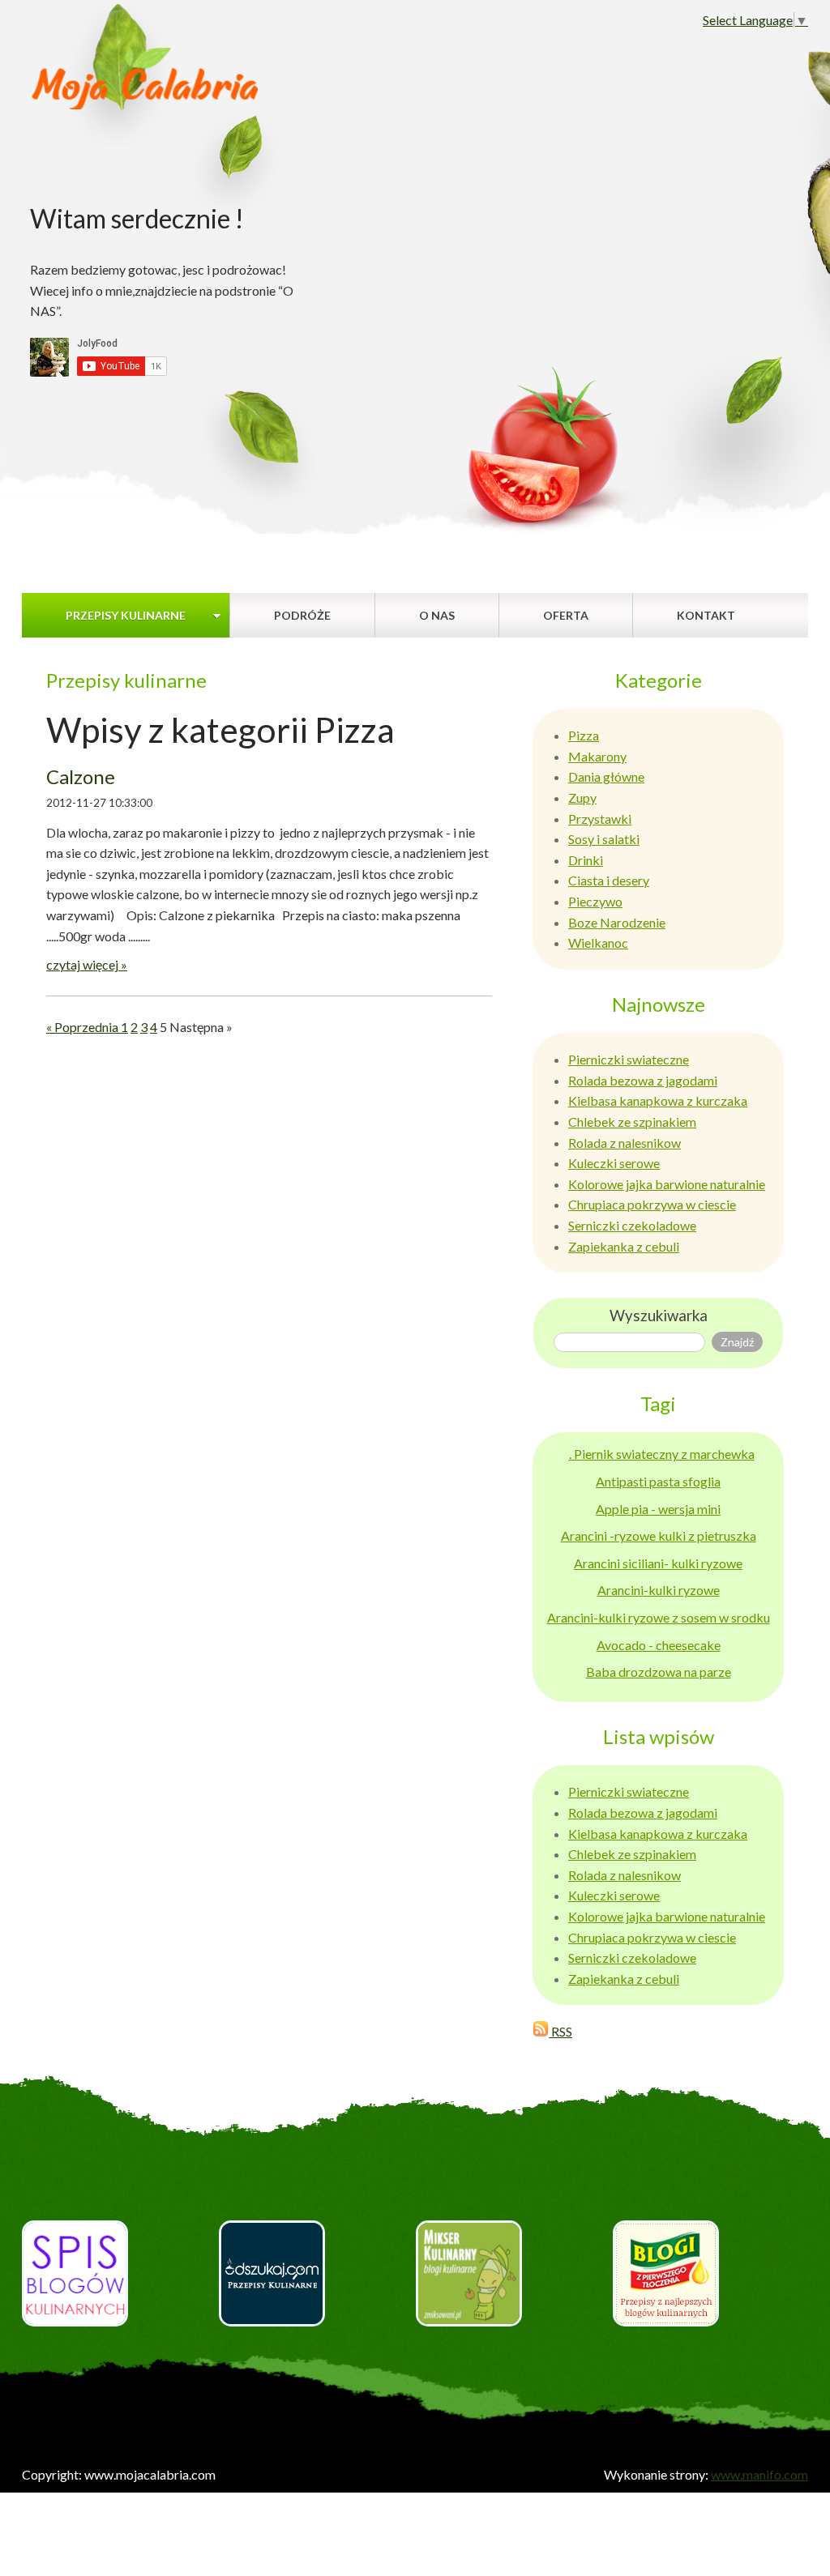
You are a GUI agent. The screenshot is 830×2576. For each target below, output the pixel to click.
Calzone (81, 776)
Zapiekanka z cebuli (624, 1246)
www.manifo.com (759, 2474)
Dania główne (606, 776)
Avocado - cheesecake (659, 1645)
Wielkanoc (598, 943)
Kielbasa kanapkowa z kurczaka (658, 1100)
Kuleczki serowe (614, 1163)
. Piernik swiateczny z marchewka (662, 1454)
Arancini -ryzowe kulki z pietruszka (659, 1535)
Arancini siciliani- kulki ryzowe (658, 1563)
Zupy (582, 798)
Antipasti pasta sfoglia (658, 1481)
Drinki (586, 860)
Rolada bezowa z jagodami (643, 1080)
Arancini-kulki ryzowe (659, 1590)
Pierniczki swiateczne (629, 1059)
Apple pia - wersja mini (658, 1509)
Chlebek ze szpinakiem (632, 1122)
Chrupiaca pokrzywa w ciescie (652, 1204)
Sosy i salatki (604, 839)
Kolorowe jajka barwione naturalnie (667, 1184)
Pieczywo (595, 901)
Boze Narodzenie (617, 922)
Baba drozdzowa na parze (659, 1672)
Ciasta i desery (609, 880)
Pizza (584, 735)
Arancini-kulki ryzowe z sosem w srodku (659, 1617)
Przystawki (600, 819)
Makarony (597, 756)
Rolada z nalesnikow (625, 1143)
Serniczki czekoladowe (632, 1225)
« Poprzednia (83, 1027)
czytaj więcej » (87, 964)
